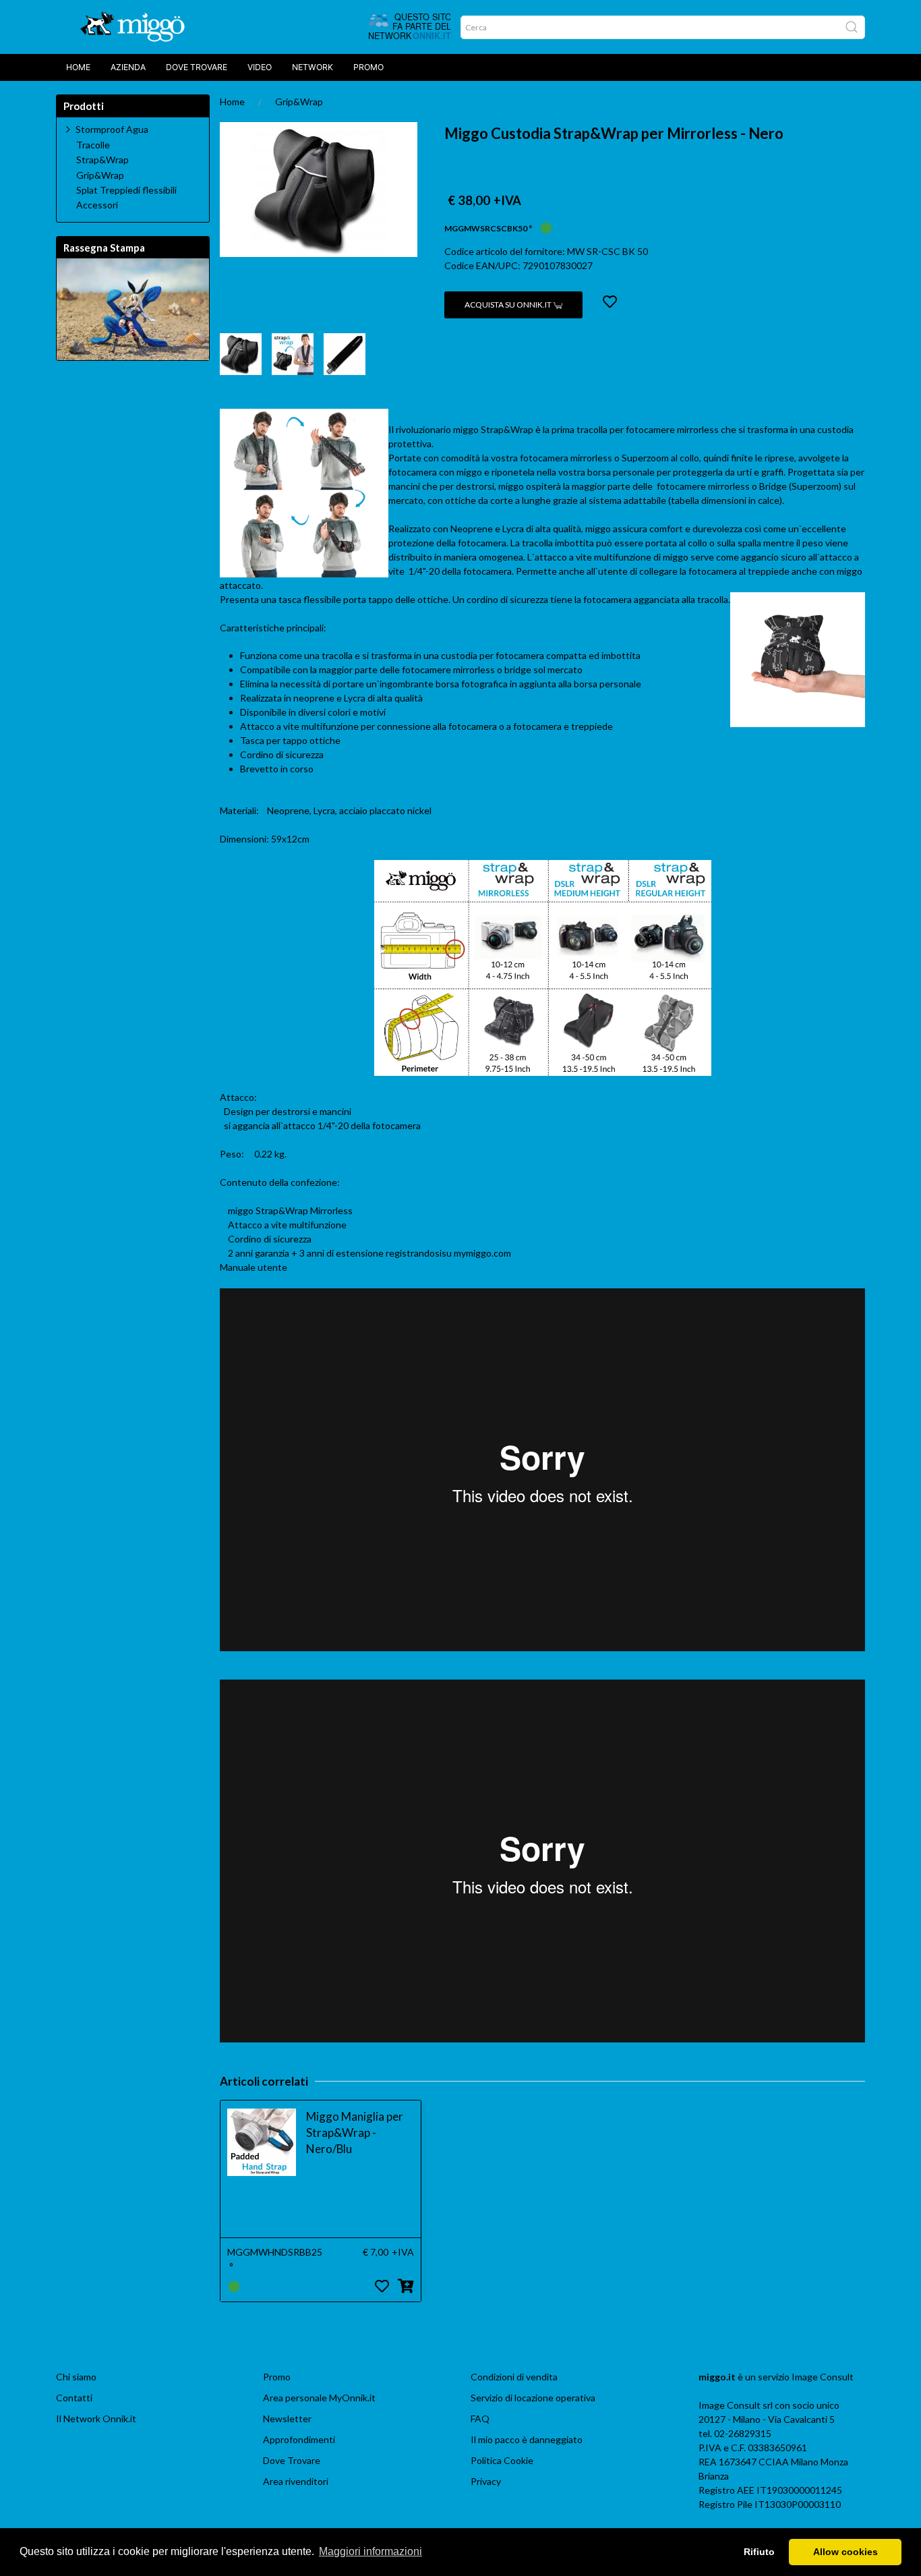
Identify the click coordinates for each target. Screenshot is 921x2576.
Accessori (97, 205)
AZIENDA (128, 67)
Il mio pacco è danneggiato (527, 2439)
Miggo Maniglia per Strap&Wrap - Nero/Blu (355, 2133)
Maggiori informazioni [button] (370, 2551)
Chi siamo (76, 2377)
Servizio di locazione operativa (533, 2398)
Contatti (74, 2398)
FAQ (480, 2418)
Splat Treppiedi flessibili (126, 190)
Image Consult (823, 2377)
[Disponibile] (546, 227)
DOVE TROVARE (197, 67)
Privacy (486, 2481)
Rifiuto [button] (759, 2552)
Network (313, 67)
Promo (368, 67)
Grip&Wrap (299, 102)
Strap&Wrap (102, 160)
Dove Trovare (292, 2460)
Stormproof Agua (112, 129)
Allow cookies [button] (845, 2552)
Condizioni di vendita (514, 2377)
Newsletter (287, 2418)
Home (78, 67)
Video (260, 67)
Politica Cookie (502, 2460)
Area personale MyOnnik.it (319, 2398)
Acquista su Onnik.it (509, 305)
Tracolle (93, 145)
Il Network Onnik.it (96, 2418)
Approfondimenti (299, 2439)
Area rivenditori (296, 2481)
